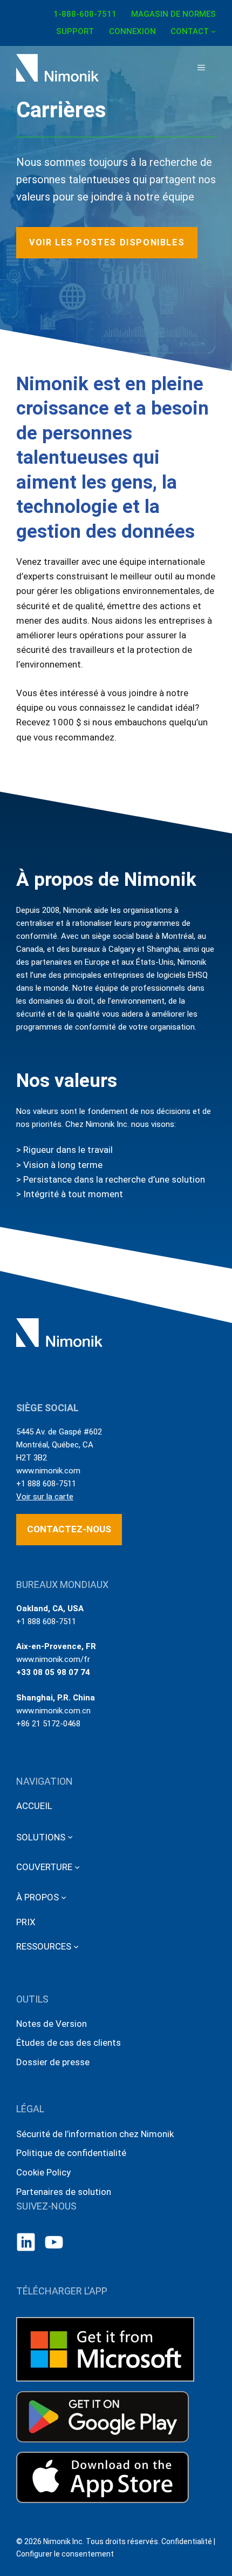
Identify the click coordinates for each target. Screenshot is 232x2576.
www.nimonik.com (48, 1471)
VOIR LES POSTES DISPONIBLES (107, 242)
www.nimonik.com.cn (53, 1711)
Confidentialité (187, 2541)
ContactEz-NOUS (69, 1529)
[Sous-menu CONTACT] (213, 31)
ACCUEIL (34, 1806)
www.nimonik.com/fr (53, 1659)
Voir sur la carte (45, 1497)
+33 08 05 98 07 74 (53, 1672)
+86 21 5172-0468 (48, 1724)
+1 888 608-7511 (46, 1484)
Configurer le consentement (65, 2554)
